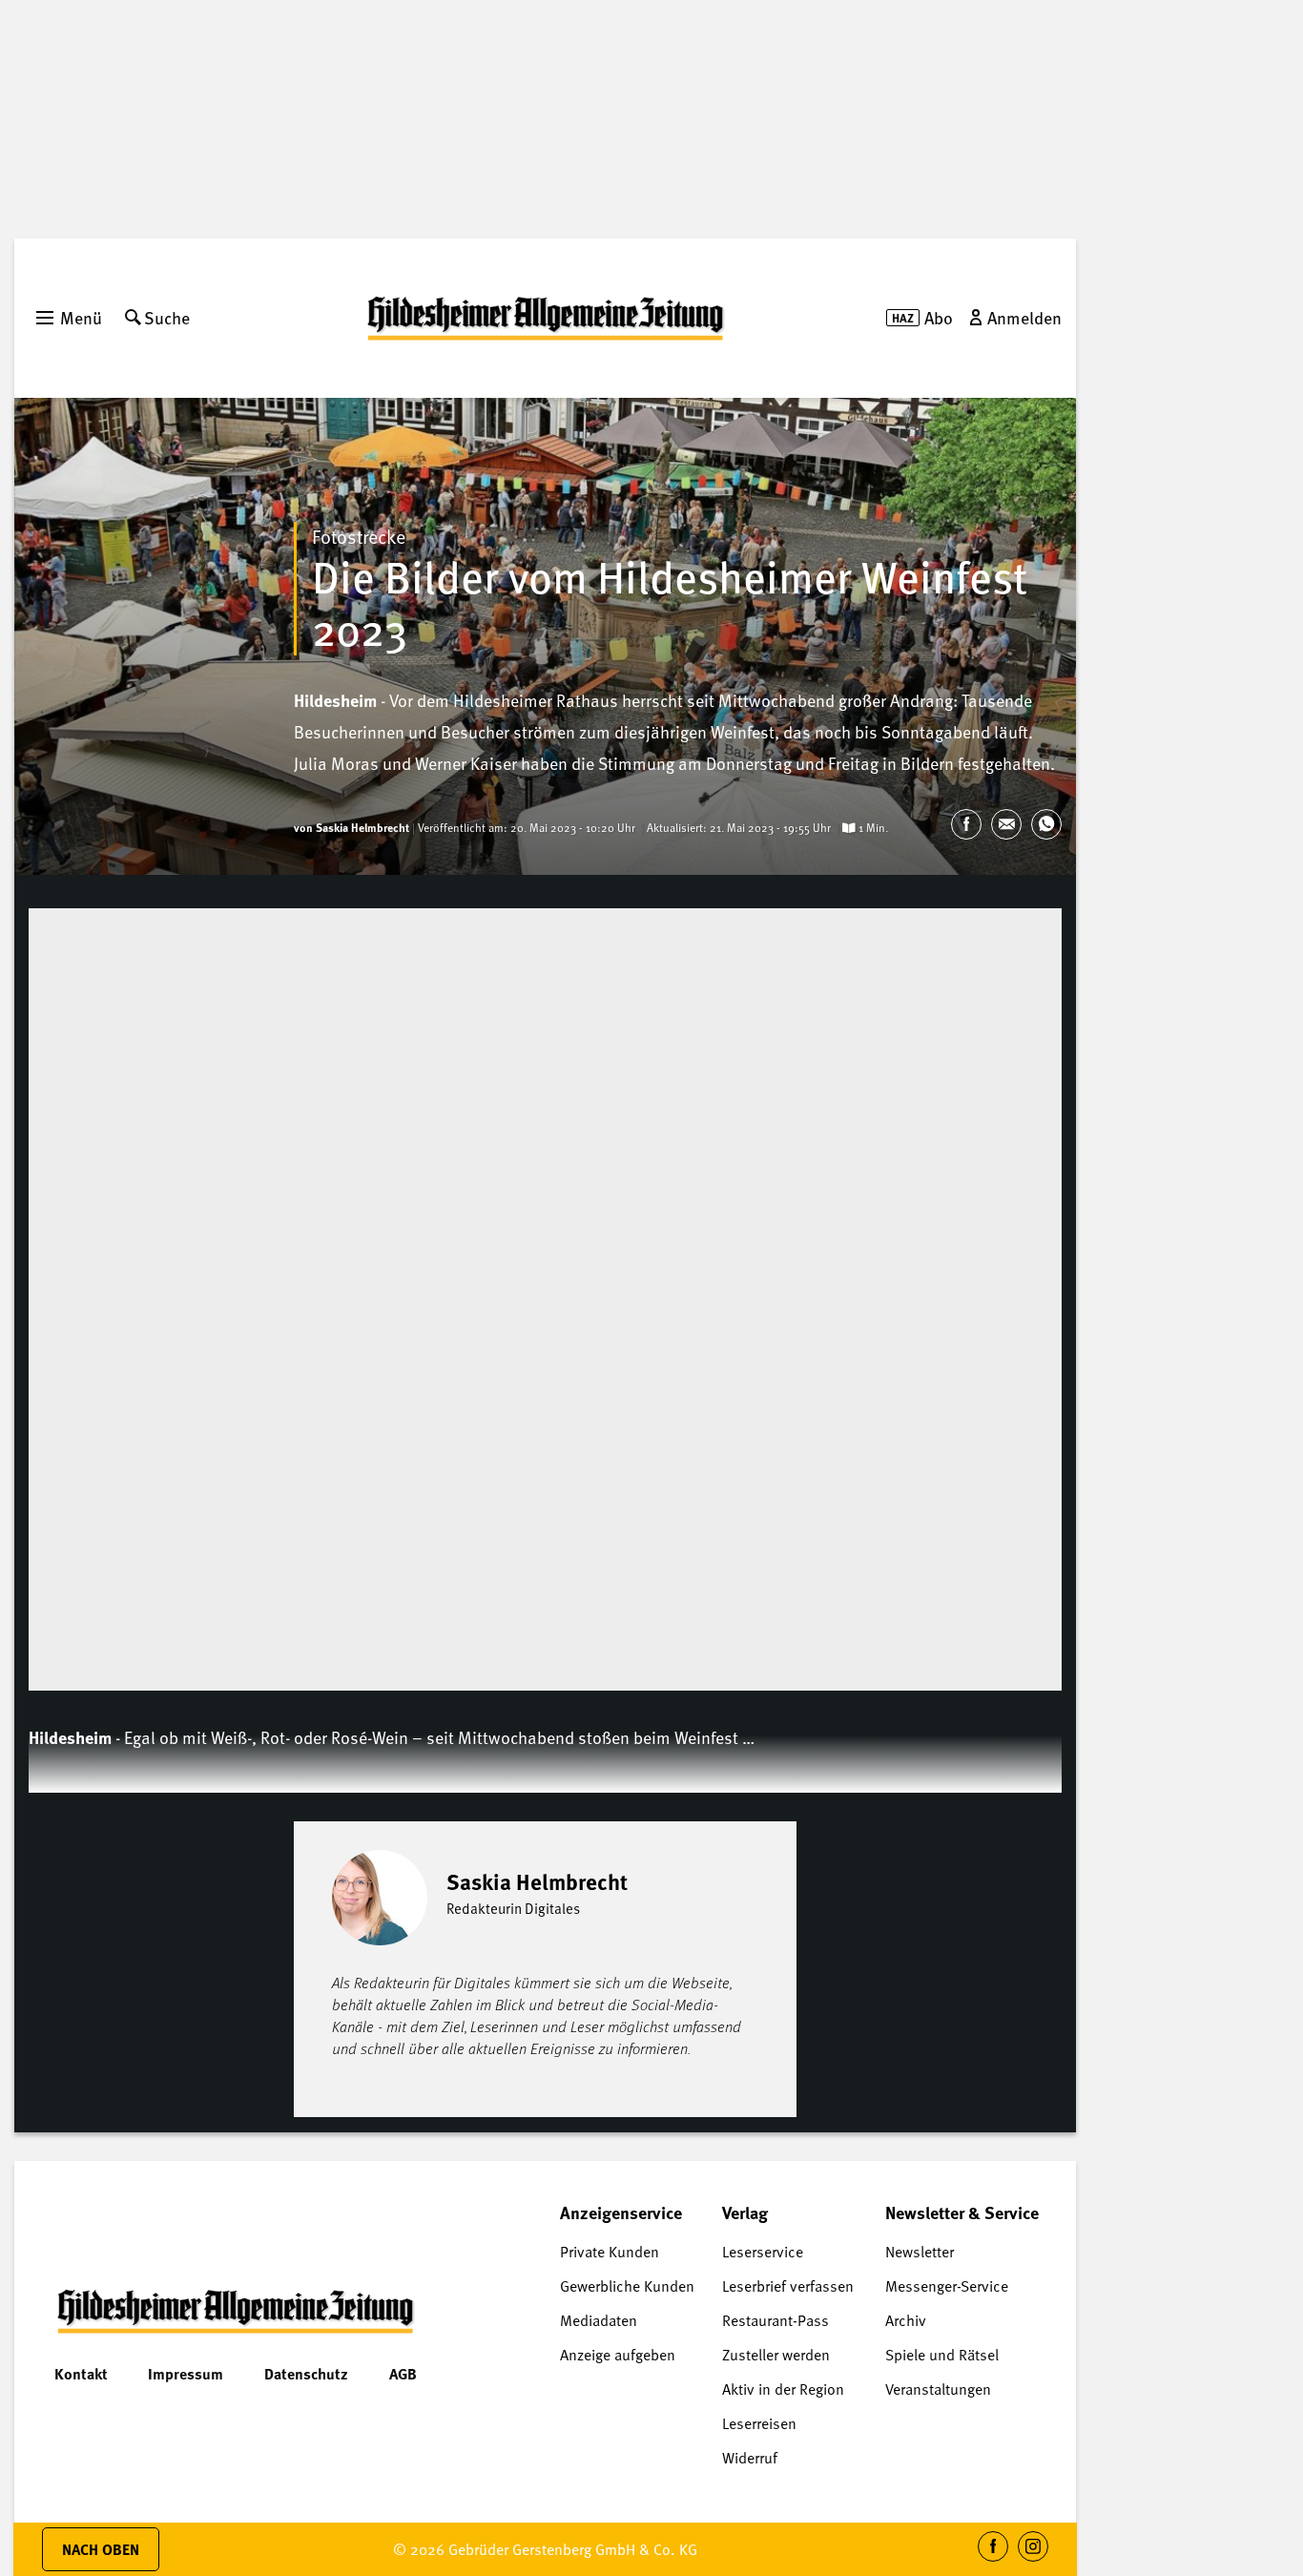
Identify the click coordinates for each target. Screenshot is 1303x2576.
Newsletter (920, 2252)
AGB (403, 2374)
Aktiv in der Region (783, 2389)
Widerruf (750, 2458)
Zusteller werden (776, 2355)
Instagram (1034, 2561)
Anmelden (1024, 317)
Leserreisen (759, 2423)
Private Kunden (610, 2252)
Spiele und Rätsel (942, 2355)
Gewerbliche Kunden (627, 2286)
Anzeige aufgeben (618, 2355)
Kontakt (81, 2374)
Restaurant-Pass (776, 2320)
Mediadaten (599, 2320)
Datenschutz (306, 2374)
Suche (167, 317)
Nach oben (101, 2549)
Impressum (186, 2374)
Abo (939, 317)
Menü (81, 317)
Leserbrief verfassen (788, 2286)
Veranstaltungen (938, 2389)
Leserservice (763, 2252)
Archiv (906, 2320)
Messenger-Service (947, 2286)
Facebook (993, 2561)
